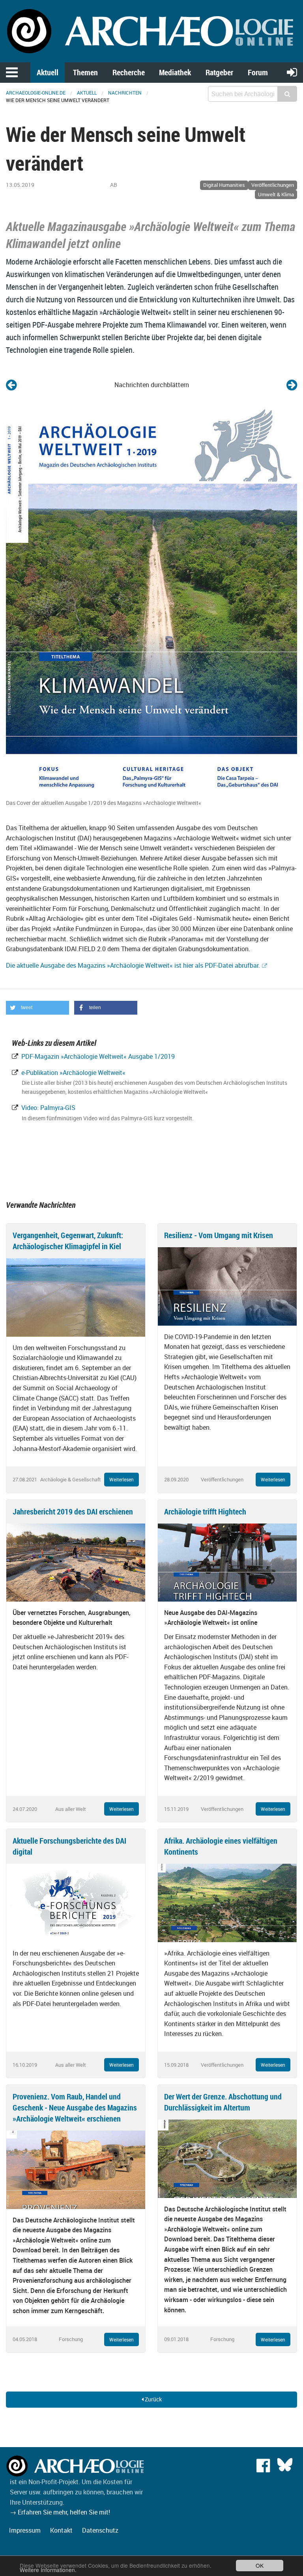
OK (260, 2565)
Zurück (153, 2399)
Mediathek (175, 72)
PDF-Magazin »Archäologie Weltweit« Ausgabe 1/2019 (97, 1056)
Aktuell (48, 72)
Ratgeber (219, 72)
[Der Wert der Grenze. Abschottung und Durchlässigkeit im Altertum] (227, 2158)
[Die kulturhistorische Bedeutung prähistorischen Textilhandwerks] (11, 385)
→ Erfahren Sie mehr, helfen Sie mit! (60, 2512)
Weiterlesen (122, 1479)
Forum (258, 72)
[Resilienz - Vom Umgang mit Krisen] (227, 1286)
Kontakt (61, 2530)
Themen (85, 72)
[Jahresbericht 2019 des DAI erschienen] (76, 1562)
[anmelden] (292, 72)
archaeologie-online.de (36, 93)
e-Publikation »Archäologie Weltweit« (73, 1073)
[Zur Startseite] (151, 30)
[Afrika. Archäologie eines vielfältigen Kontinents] (227, 1902)
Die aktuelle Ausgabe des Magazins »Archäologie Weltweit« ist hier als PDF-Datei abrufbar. (133, 965)
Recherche (129, 72)
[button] (37, 1008)
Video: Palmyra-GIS (48, 1108)
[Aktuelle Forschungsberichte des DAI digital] (76, 1902)
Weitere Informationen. (48, 2570)
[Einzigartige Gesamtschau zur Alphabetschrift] (292, 385)
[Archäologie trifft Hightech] (227, 1562)
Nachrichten (125, 93)
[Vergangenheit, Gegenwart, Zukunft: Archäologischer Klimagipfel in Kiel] (76, 1297)
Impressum (25, 2530)
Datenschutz (100, 2530)
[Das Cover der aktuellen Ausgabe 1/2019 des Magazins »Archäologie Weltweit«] (151, 601)
